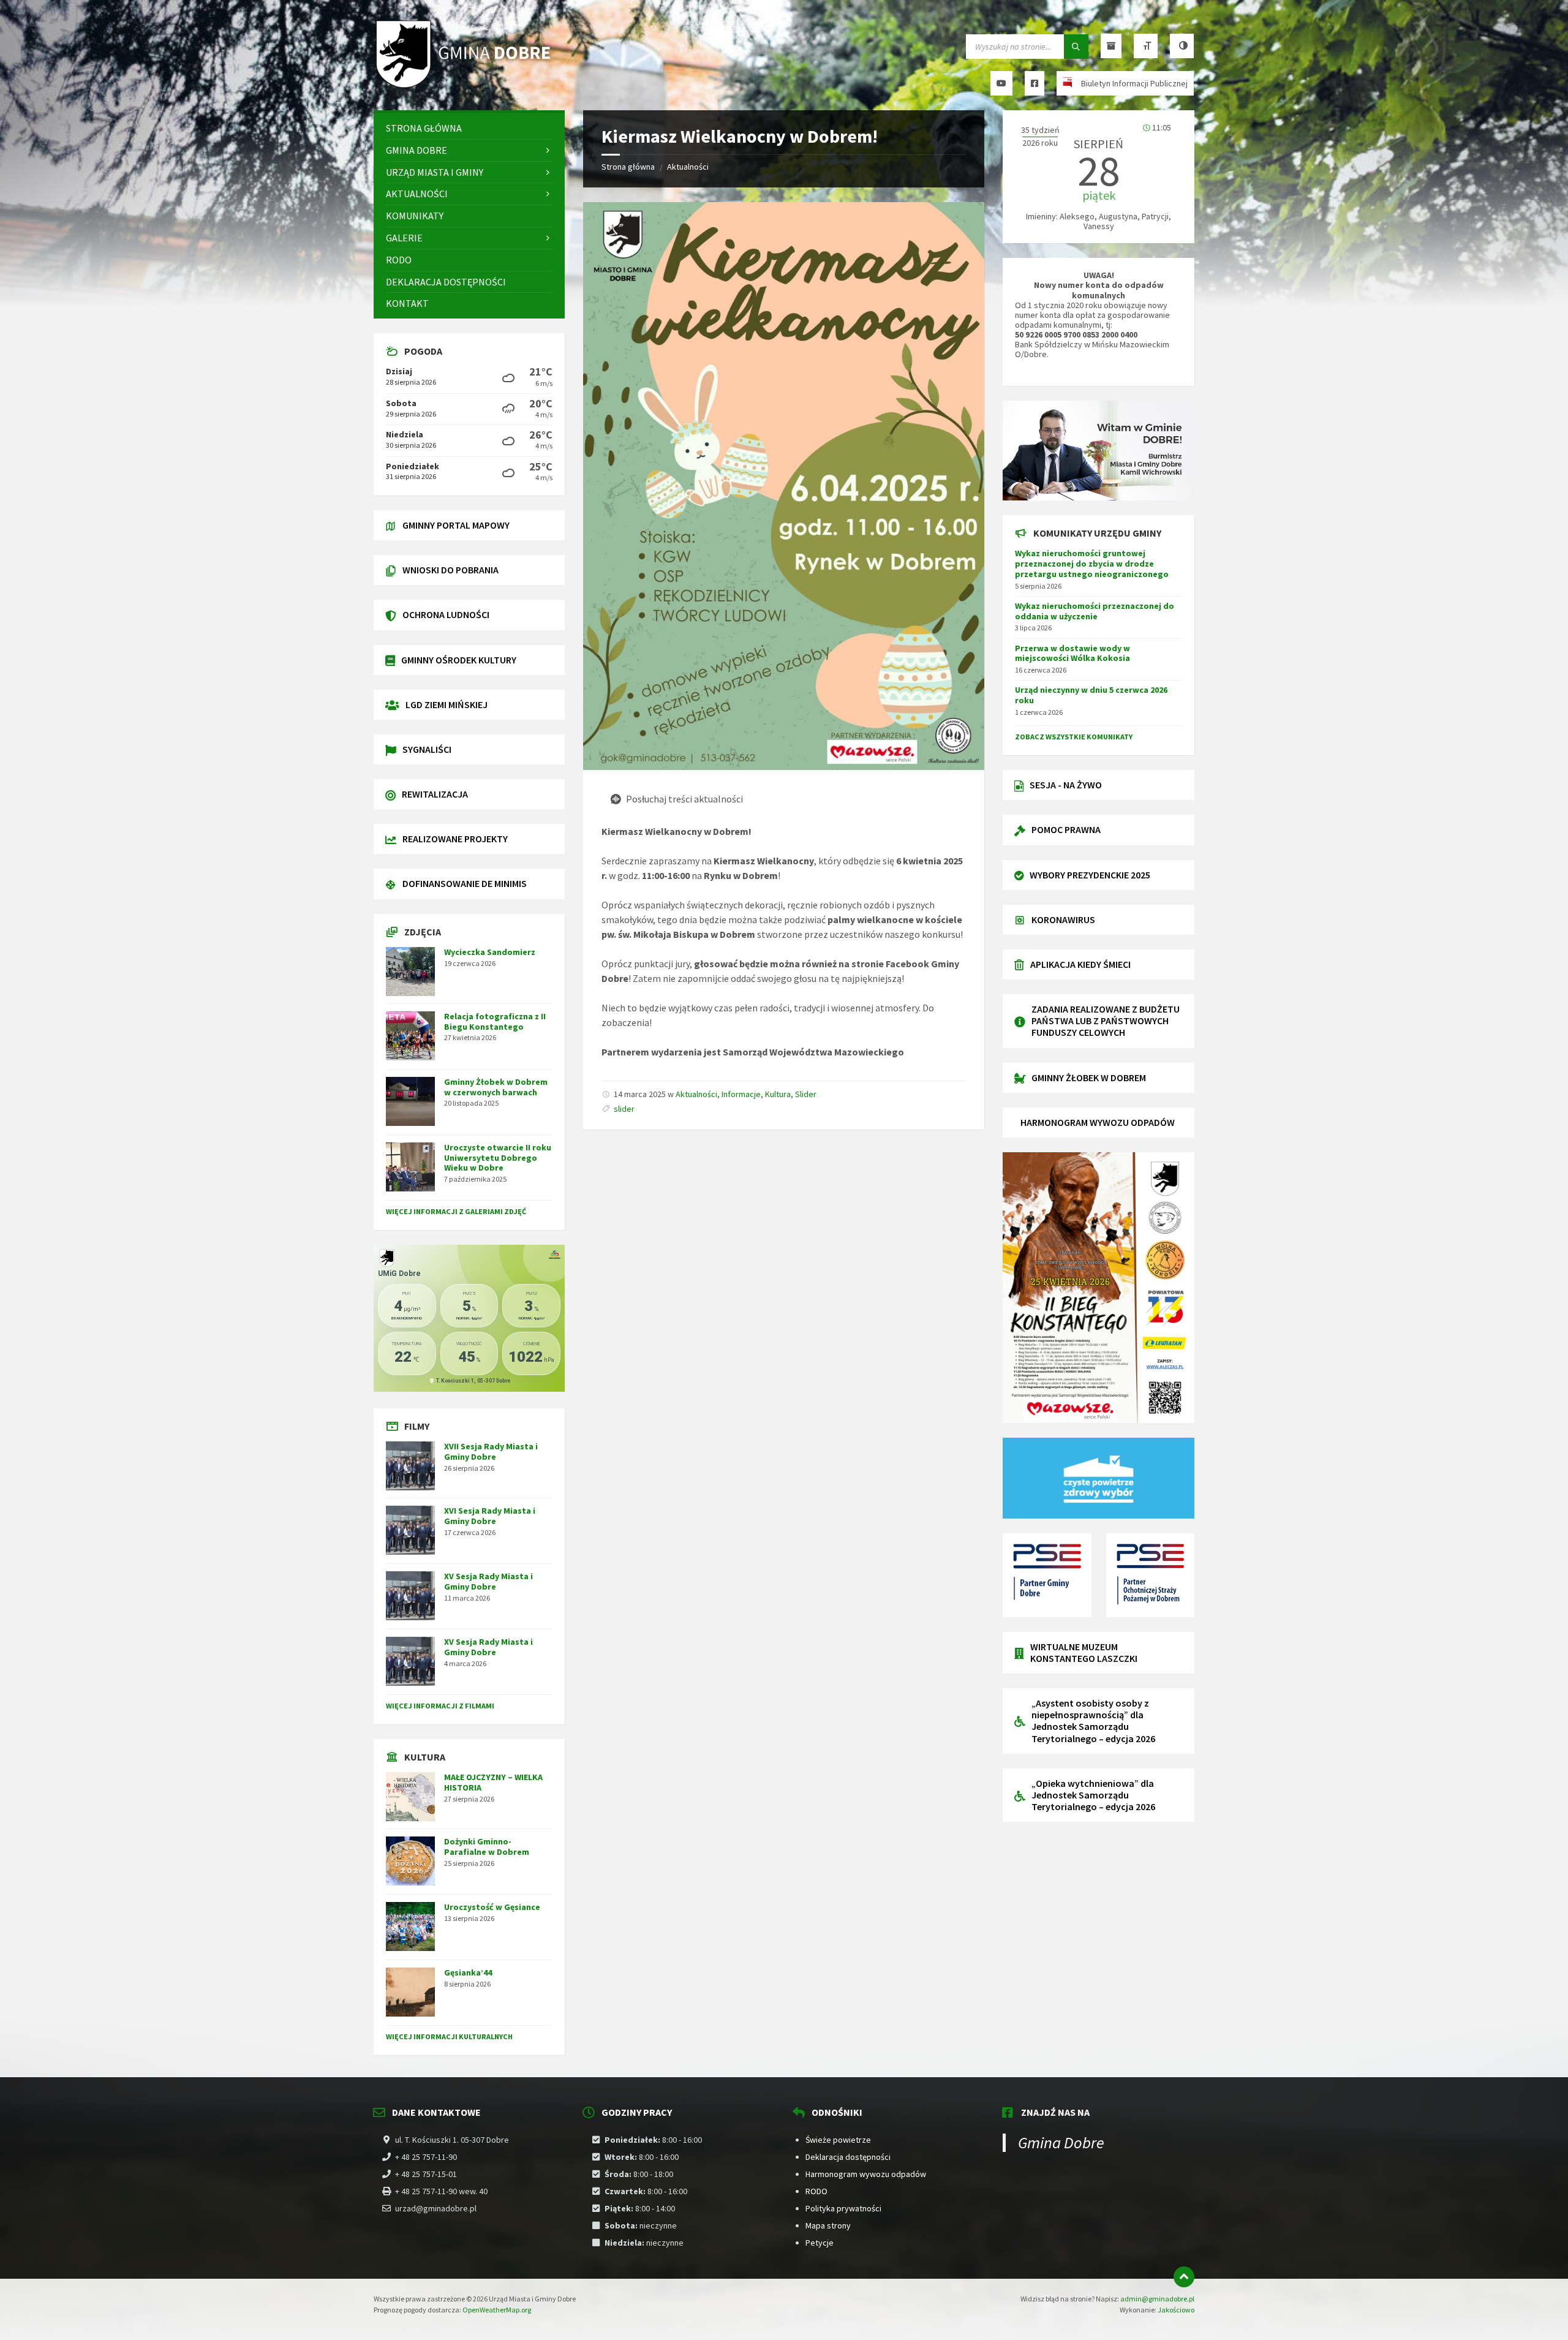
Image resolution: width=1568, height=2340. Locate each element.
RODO (816, 2191)
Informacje (741, 1094)
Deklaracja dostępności (848, 2157)
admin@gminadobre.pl (1157, 2299)
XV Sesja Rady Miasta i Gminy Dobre (488, 1581)
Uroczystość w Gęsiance (492, 1907)
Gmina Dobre (1061, 2142)
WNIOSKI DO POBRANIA (450, 570)
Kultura (778, 1094)
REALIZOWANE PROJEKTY (455, 839)
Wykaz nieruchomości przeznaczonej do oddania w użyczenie (1095, 611)
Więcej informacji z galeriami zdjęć (456, 1211)
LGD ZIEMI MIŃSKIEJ (447, 704)
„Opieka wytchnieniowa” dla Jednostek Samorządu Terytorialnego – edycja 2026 (1093, 1795)
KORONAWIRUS (1063, 919)
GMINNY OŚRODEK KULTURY (459, 660)
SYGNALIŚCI (427, 749)
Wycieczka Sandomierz (490, 952)
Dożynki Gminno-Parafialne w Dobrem (487, 1847)
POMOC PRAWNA (1066, 829)
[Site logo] (466, 86)
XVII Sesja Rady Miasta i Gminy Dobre (491, 1451)
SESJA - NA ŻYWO (1066, 785)
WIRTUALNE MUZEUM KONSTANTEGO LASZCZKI (1084, 1652)
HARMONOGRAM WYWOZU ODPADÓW (1098, 1122)
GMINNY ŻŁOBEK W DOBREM (1089, 1078)
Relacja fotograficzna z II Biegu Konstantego (495, 1021)
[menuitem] (469, 128)
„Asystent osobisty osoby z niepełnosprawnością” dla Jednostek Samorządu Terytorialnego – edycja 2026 (1093, 1721)
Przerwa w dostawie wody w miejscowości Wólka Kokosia (1072, 653)
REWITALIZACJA (435, 794)
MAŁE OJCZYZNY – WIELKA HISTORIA (493, 1782)
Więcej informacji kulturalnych (449, 2036)
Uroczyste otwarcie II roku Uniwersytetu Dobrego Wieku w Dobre (498, 1158)
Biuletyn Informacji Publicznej (1134, 83)
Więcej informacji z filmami (440, 1706)
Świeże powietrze (838, 2140)
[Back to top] (1184, 2277)
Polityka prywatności (843, 2208)
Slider (806, 1094)
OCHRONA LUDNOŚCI (446, 614)
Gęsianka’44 (468, 1972)
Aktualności (688, 167)
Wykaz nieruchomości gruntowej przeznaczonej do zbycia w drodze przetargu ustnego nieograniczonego (1092, 564)
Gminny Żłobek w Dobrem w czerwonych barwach (496, 1087)
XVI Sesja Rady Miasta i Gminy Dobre (490, 1516)
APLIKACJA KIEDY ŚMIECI (1080, 964)
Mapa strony (828, 2225)
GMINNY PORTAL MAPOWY (456, 525)
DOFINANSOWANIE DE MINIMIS (465, 883)
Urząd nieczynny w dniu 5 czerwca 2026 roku (1091, 695)
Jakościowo (1176, 2310)
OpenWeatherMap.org (497, 2310)
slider (624, 1109)
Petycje (820, 2243)
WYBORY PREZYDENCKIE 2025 (1090, 875)
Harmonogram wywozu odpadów (866, 2174)
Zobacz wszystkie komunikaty (1074, 737)
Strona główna (628, 167)
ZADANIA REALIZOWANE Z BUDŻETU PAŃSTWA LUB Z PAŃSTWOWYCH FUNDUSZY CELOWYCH (1106, 1021)
